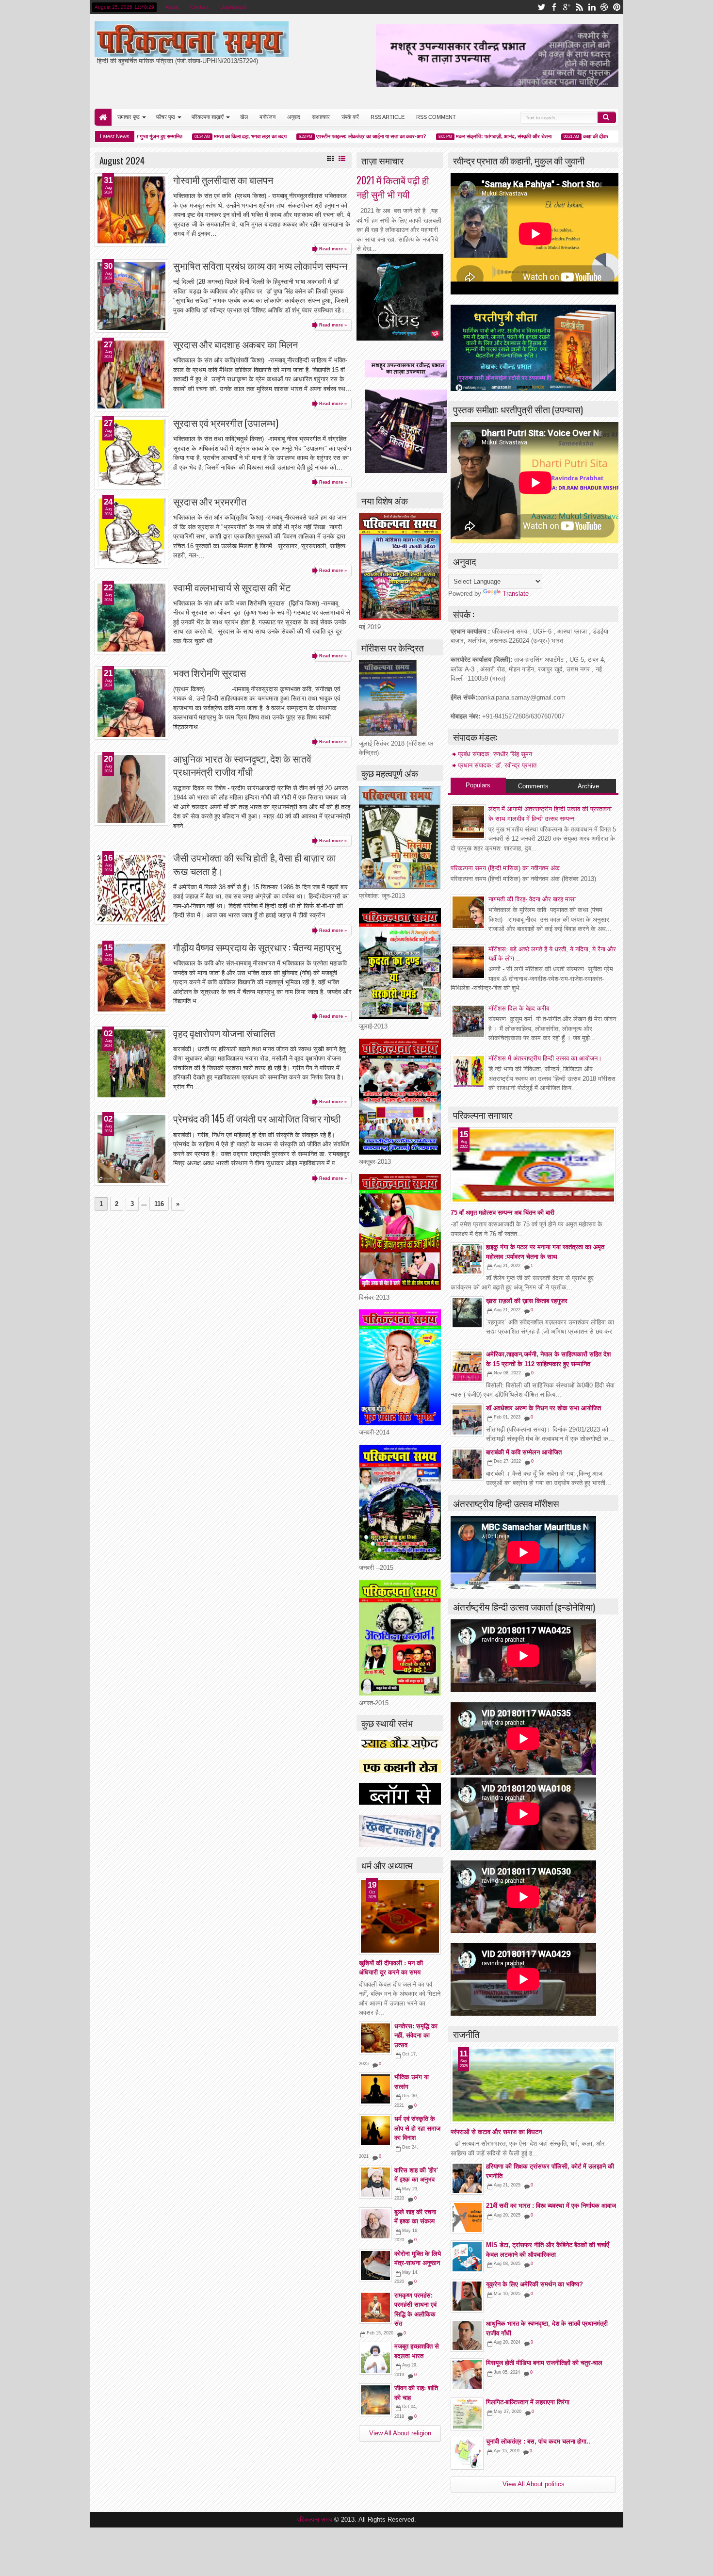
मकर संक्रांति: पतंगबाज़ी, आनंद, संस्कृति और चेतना (461, 136)
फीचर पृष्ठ (166, 117)
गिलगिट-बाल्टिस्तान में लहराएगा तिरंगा (528, 2402)
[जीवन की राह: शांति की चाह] (375, 2400)
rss (579, 7)
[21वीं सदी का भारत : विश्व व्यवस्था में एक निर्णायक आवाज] (467, 2217)
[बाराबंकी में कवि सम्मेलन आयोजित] (467, 1464)
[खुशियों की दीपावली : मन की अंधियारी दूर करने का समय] (400, 1916)
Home (103, 117)
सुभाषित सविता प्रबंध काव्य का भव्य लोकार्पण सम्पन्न (260, 266)
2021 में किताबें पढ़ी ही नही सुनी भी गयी (393, 187)
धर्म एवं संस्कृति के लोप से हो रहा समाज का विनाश (417, 2128)
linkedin (592, 7)
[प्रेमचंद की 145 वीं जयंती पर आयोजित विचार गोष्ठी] (131, 1149)
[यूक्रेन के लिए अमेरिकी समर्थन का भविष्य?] (467, 2296)
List (342, 159)
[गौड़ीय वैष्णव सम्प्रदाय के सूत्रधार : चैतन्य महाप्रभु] (131, 978)
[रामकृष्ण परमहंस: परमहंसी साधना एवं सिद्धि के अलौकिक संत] (375, 2307)
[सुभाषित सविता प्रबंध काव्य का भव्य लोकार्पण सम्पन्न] (131, 296)
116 (159, 1204)
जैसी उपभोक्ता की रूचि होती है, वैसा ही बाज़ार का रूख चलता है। (255, 864)
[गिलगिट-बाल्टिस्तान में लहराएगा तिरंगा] (467, 2414)
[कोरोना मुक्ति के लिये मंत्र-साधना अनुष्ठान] (375, 2266)
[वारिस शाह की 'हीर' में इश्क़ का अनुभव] (375, 2182)
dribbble (604, 7)
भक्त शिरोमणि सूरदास (210, 673)
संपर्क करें (350, 117)
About (172, 7)
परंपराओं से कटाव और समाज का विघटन (496, 2132)
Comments (533, 786)
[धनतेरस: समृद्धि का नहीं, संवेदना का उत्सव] (375, 2038)
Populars (478, 785)
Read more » (333, 249)
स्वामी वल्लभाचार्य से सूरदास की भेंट (232, 587)
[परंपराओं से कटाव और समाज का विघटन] (533, 2085)
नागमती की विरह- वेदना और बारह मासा (532, 899)
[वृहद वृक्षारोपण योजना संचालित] (131, 1063)
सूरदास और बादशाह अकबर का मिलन (235, 344)
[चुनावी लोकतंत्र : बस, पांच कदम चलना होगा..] (467, 2453)
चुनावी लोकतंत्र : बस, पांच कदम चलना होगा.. (538, 2441)
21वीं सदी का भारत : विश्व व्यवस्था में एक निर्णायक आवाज (551, 2206)
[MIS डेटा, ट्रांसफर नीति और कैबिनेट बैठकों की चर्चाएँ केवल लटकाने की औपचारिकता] (467, 2257)
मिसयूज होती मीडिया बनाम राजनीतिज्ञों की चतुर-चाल (544, 2363)
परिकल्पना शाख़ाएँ (208, 117)
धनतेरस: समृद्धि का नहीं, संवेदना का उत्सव (416, 2036)
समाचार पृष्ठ (129, 117)
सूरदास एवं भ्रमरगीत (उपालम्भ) (226, 423)
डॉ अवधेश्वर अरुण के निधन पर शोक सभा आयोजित (543, 1408)
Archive (588, 786)
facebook (554, 7)
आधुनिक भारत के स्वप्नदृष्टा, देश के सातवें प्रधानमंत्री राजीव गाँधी (242, 765)
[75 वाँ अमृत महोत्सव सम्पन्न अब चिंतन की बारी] (533, 1166)
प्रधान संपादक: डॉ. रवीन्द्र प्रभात (497, 765)
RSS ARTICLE (388, 117)
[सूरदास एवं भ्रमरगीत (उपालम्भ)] (131, 453)
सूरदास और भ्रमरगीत (210, 501)
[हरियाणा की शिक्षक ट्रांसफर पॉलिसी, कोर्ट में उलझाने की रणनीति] (467, 2178)
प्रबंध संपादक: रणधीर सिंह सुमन (495, 754)
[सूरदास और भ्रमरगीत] (131, 532)
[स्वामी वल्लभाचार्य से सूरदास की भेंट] (131, 618)
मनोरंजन (267, 117)
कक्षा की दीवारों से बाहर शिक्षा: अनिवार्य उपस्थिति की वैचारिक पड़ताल (601, 136)
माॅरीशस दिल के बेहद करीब (519, 1008)
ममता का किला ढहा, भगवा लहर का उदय (207, 136)
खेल (244, 117)
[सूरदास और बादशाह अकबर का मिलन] (131, 375)
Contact (199, 7)
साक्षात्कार (321, 117)
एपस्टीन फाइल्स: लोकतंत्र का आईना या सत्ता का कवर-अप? (328, 136)
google (567, 7)
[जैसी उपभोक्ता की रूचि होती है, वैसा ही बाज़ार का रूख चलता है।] (131, 888)
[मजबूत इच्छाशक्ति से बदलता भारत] (375, 2358)
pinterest (617, 7)
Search (607, 117)
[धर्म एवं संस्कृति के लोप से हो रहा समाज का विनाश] (375, 2131)
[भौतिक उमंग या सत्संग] (375, 2089)
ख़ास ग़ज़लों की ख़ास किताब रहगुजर (527, 1301)
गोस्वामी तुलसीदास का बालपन (223, 180)
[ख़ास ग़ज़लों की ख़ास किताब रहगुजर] (467, 1313)
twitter (541, 7)
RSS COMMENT (436, 117)
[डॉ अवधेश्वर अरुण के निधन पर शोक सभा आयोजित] (467, 1420)
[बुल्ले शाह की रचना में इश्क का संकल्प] (375, 2224)
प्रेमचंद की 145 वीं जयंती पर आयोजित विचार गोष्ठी (257, 1118)
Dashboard (233, 7)
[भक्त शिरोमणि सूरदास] (131, 703)
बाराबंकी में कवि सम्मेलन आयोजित (524, 1452)
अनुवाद (294, 117)
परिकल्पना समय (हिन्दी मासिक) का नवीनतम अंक (505, 868)
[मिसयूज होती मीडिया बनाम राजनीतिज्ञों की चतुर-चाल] (467, 2375)
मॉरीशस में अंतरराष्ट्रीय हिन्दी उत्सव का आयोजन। (545, 1058)
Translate (516, 594)
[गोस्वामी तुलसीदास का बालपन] (131, 210)
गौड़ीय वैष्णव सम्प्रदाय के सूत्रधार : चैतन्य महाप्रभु (257, 947)
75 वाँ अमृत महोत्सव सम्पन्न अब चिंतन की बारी (502, 1213)
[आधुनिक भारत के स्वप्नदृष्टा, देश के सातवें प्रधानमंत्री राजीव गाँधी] (131, 789)
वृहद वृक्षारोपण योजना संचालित (224, 1033)
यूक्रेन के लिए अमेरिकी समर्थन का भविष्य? (535, 2284)
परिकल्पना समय (316, 2519)
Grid (330, 159)
